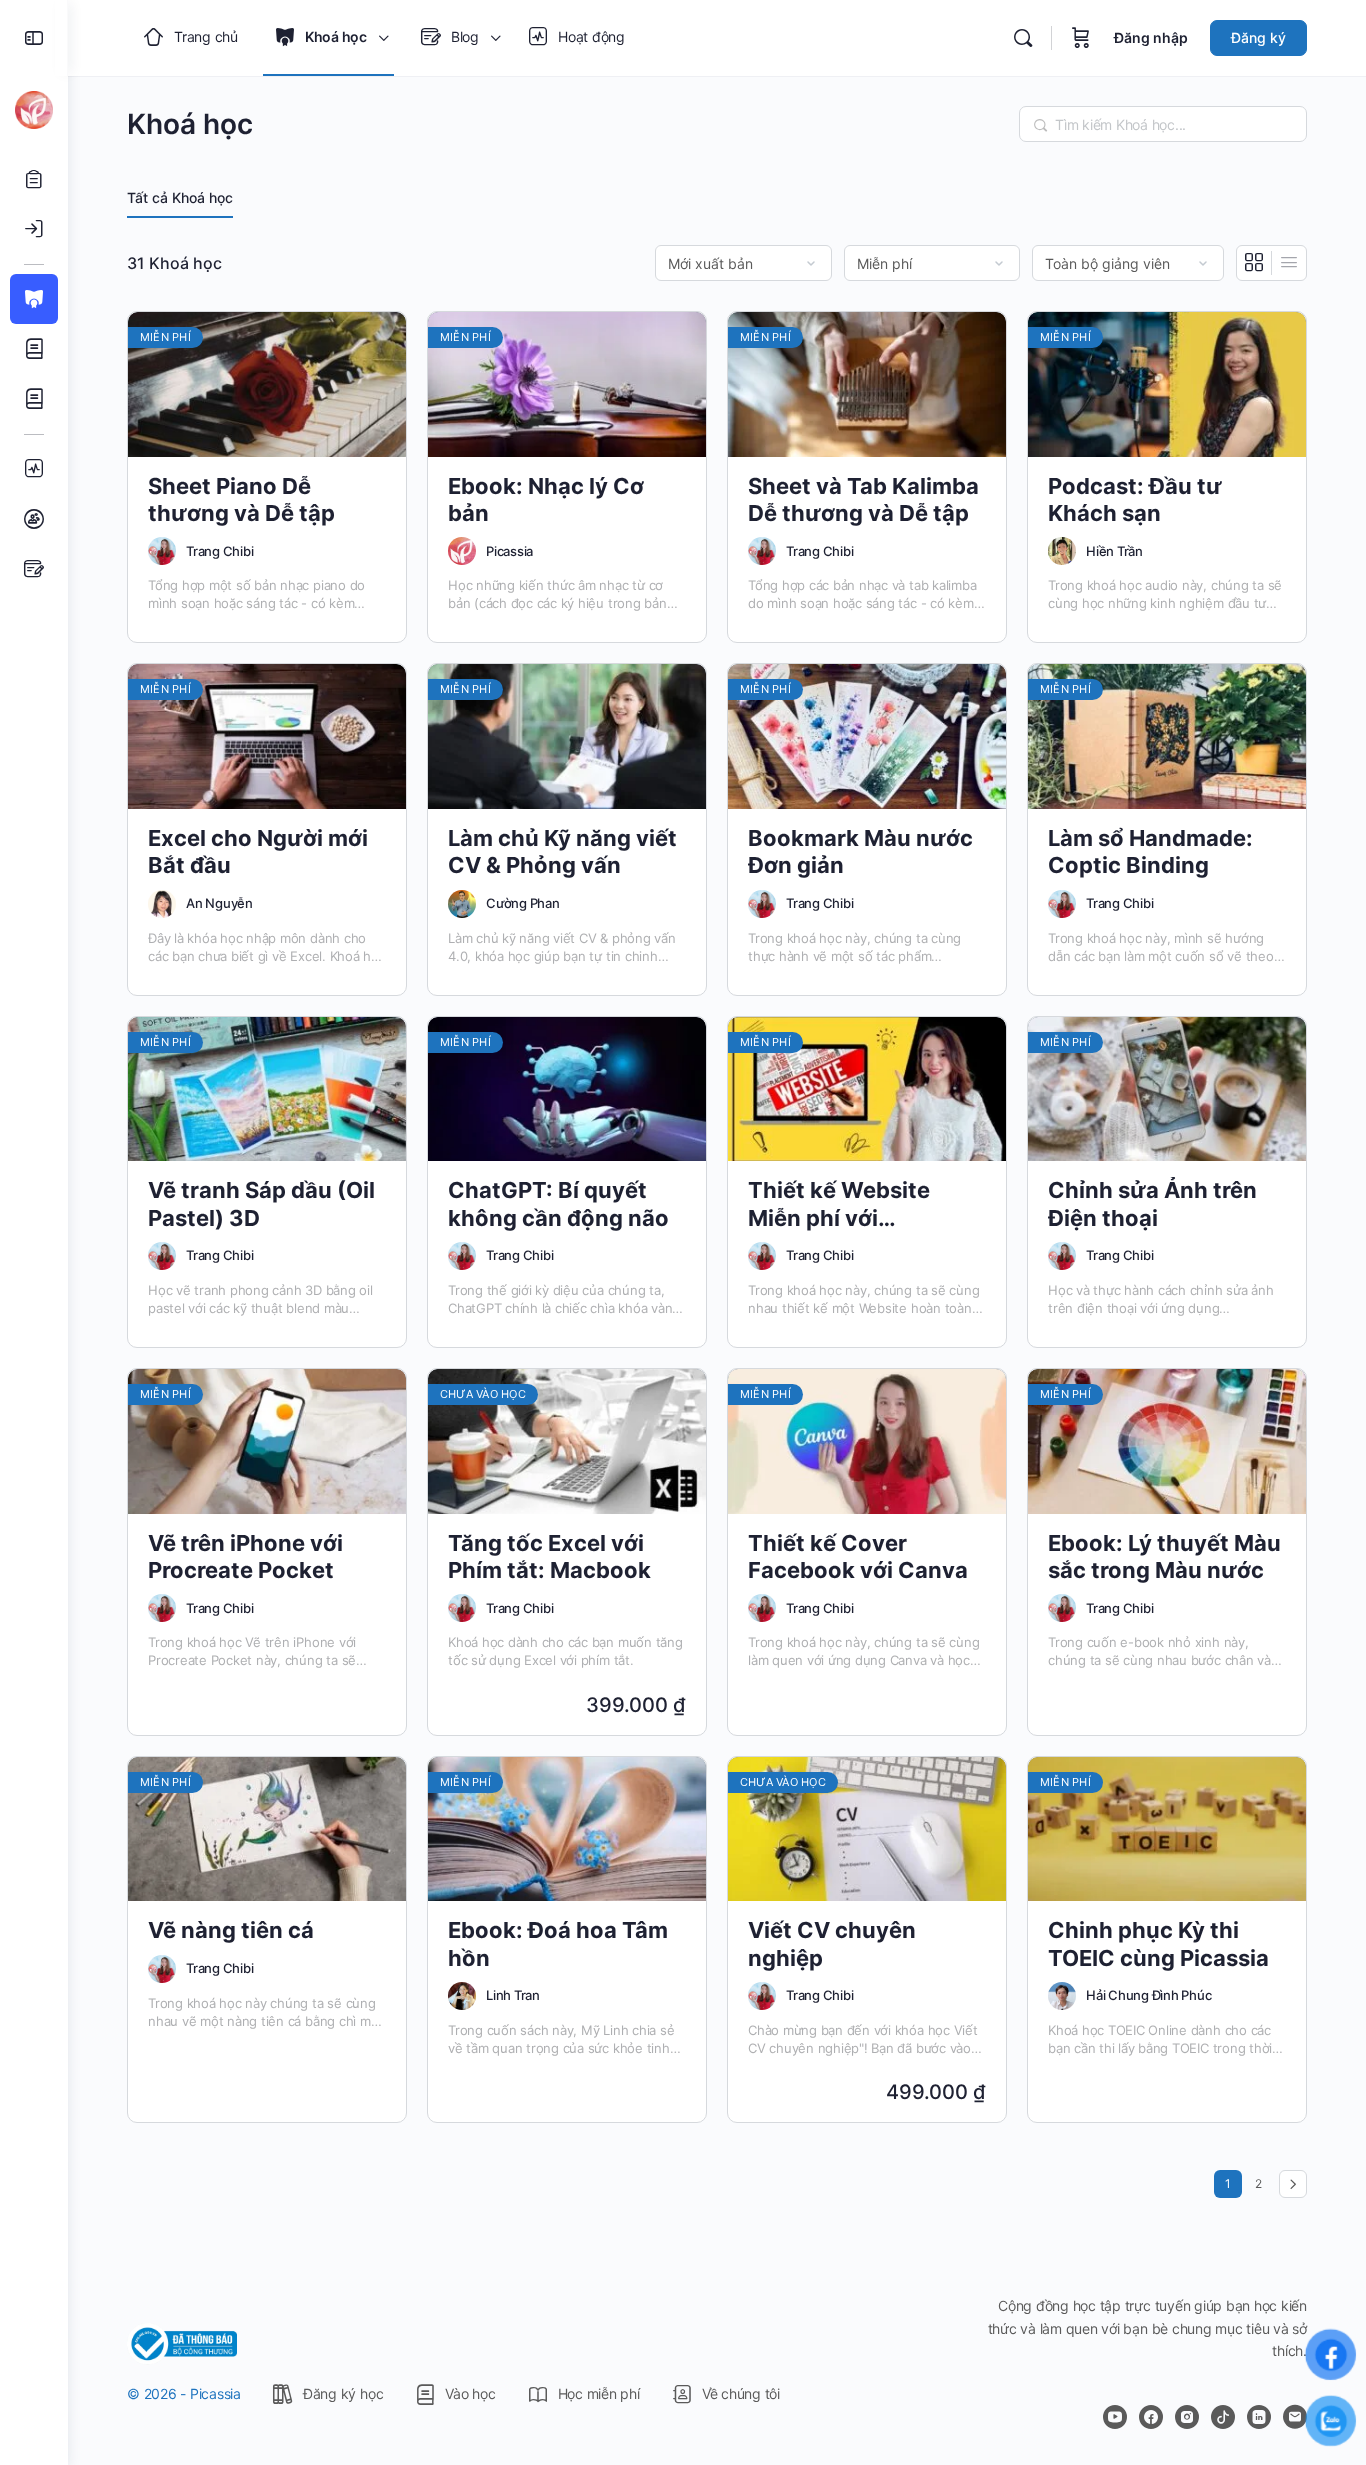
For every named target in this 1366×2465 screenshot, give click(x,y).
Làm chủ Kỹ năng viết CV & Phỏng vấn (562, 851)
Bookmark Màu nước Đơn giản (860, 851)
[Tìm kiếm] (1023, 38)
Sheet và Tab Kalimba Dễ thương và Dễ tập (863, 499)
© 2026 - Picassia (184, 2393)
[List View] (1289, 263)
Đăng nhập (1151, 37)
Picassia (509, 551)
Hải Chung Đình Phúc (1148, 1995)
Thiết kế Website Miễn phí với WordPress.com (839, 1204)
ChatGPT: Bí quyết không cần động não (558, 1203)
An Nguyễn (219, 903)
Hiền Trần (1114, 551)
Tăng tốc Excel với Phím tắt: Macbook (549, 1556)
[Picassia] (462, 551)
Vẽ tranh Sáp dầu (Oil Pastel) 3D (261, 1203)
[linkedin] (1259, 2417)
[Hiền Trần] (1062, 551)
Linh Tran (513, 1995)
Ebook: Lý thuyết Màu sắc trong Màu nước (1164, 1556)
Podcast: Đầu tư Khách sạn (1135, 499)
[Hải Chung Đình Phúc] (1062, 1996)
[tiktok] (1223, 2417)
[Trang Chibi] (162, 551)
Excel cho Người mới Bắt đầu (258, 851)
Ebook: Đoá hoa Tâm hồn (558, 1943)
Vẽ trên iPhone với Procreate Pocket (245, 1556)
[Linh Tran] (462, 1996)
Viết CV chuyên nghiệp (832, 1943)
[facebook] (1151, 2417)
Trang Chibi (219, 551)
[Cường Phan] (462, 904)
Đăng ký (1258, 37)
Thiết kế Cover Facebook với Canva (858, 1556)
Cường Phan (523, 903)
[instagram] (1187, 2417)
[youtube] (1115, 2417)
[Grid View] (1254, 263)
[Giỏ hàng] (1081, 38)
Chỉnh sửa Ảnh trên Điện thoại (1152, 1203)
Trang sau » (1293, 2184)
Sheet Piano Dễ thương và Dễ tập (241, 499)
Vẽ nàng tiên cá (231, 1930)
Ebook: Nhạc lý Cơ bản (546, 499)
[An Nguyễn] (162, 904)
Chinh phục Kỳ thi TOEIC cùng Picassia (1158, 1943)
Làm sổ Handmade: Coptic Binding (1150, 851)
